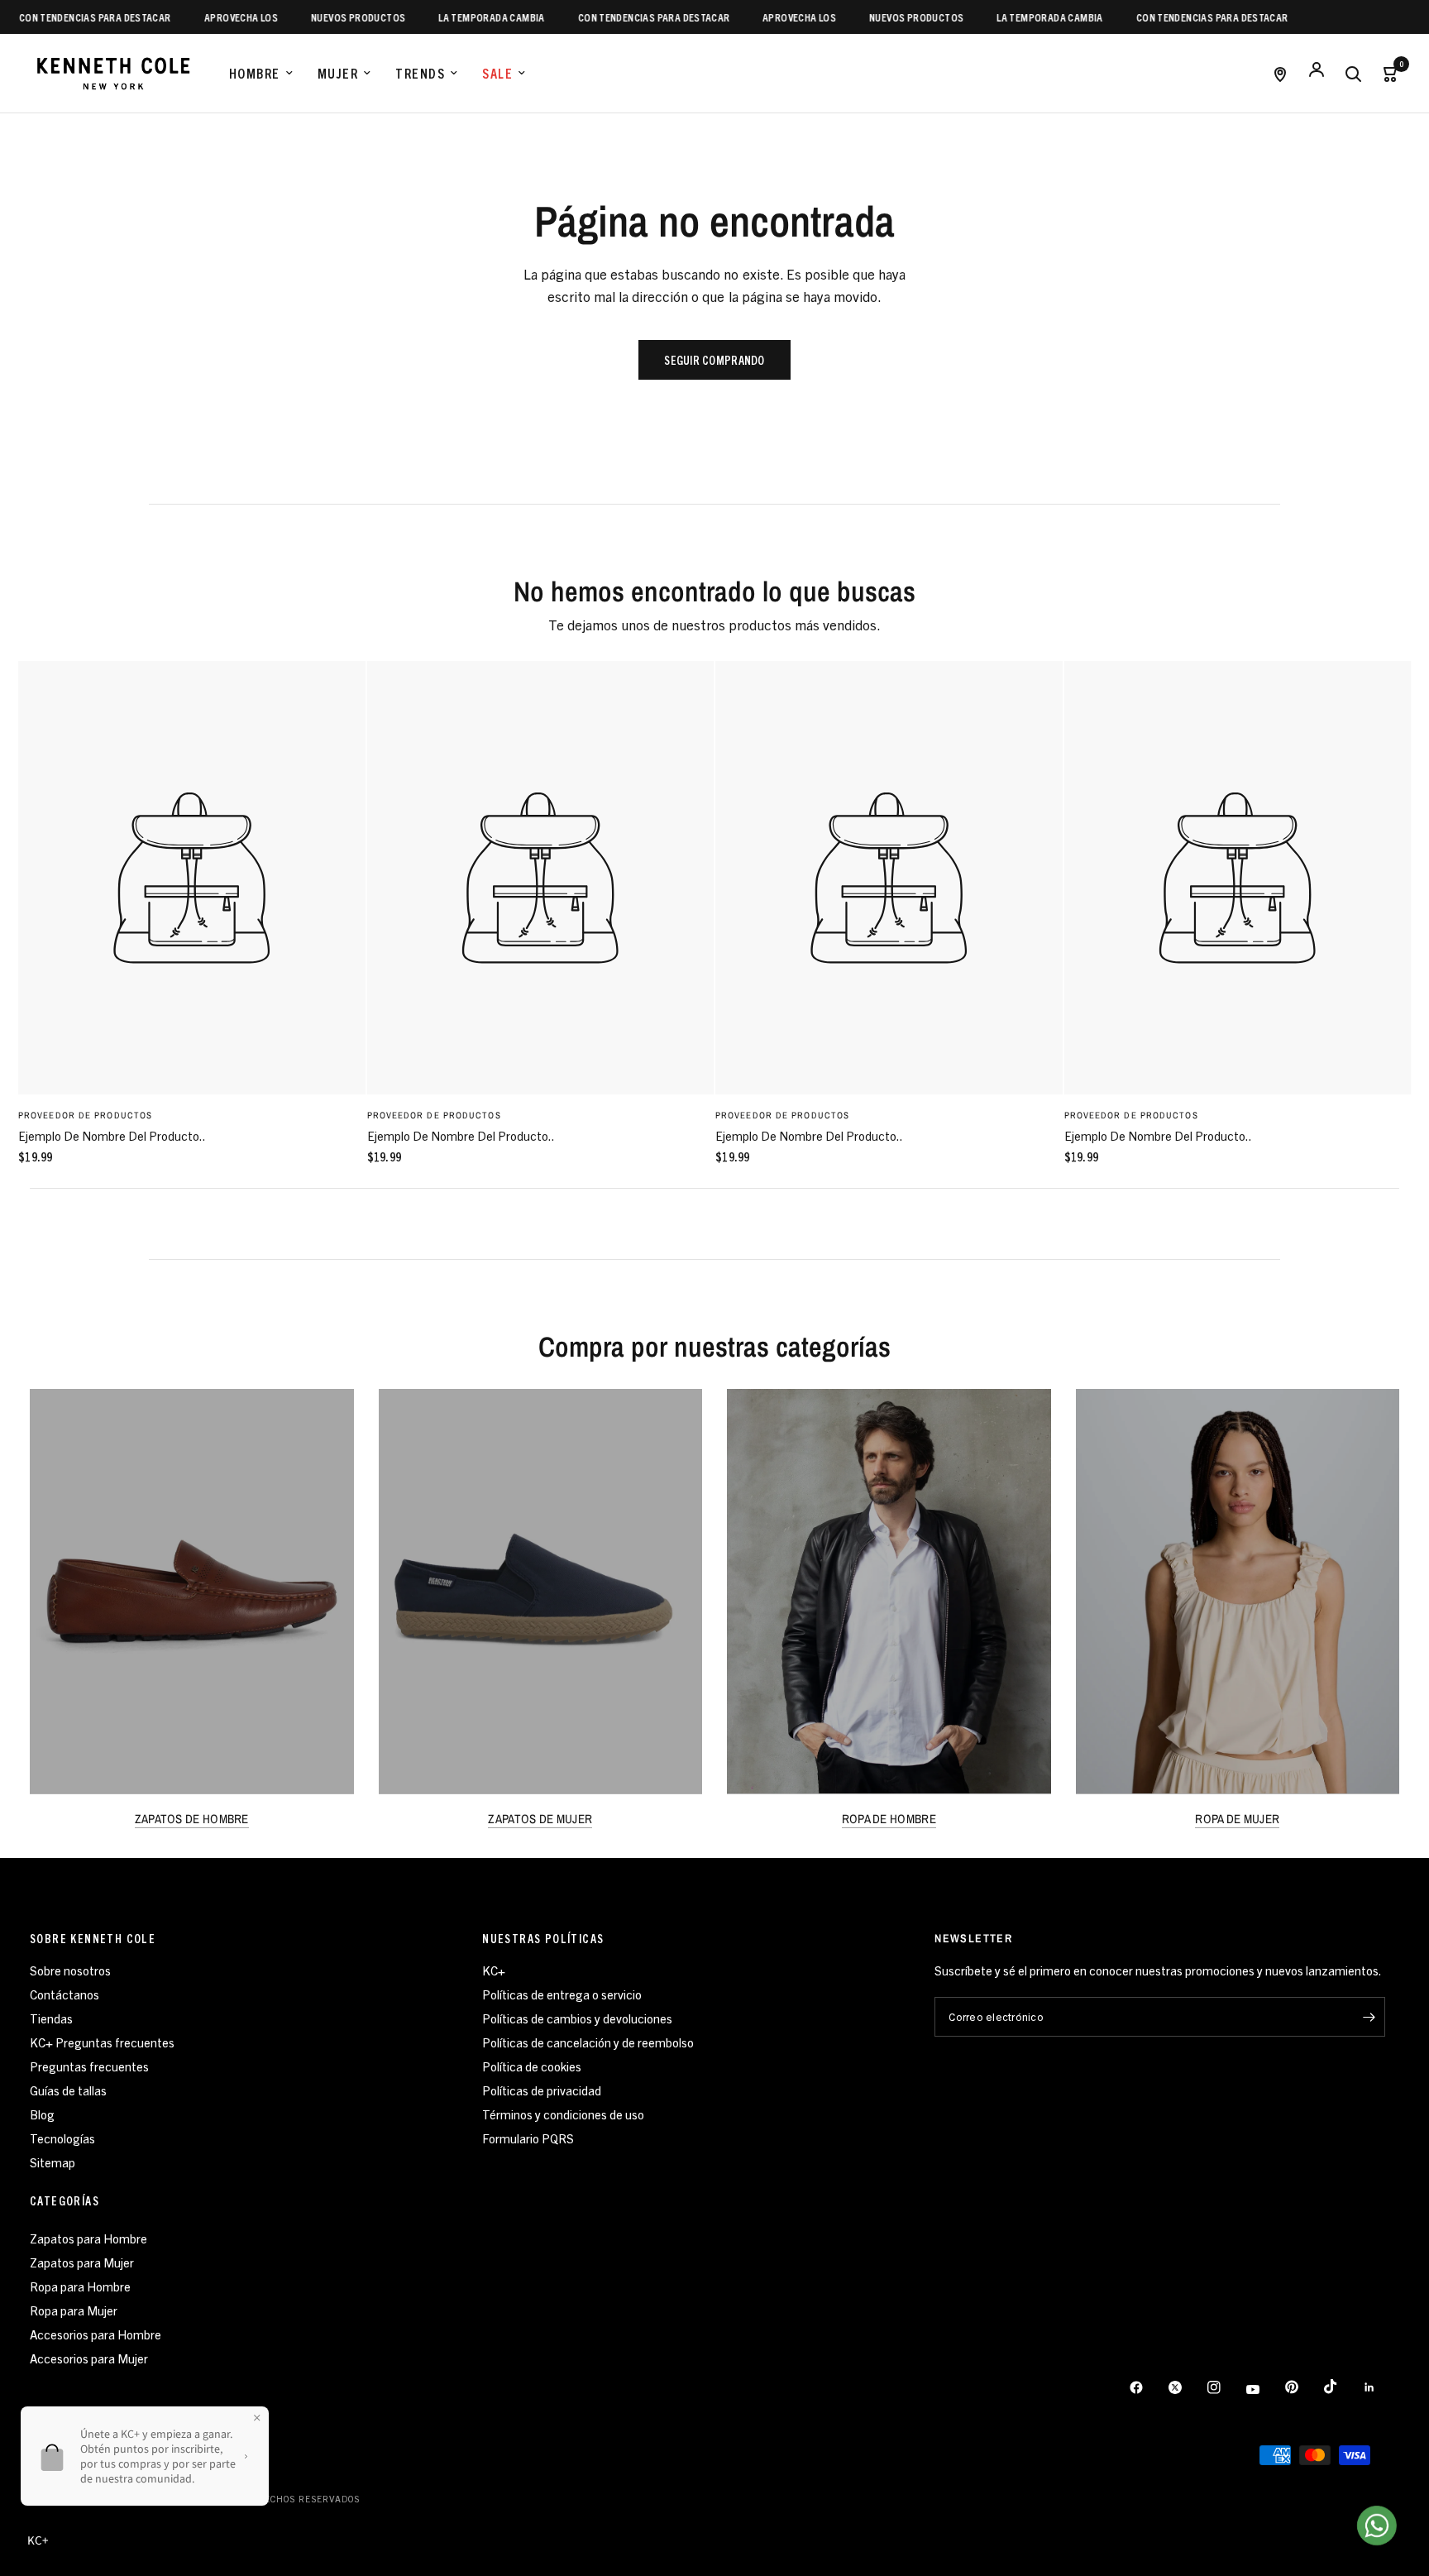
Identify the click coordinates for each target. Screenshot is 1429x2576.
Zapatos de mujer (540, 1819)
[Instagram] (1226, 2387)
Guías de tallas (68, 2090)
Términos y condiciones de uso (563, 2114)
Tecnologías (62, 2138)
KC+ (494, 1970)
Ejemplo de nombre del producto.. (112, 1135)
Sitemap (53, 2162)
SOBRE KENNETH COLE (93, 1938)
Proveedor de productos (85, 1115)
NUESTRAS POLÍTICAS (543, 1938)
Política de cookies (532, 2066)
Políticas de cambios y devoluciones (577, 2018)
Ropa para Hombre (80, 2286)
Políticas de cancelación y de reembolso (588, 2042)
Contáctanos (65, 1994)
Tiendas (51, 2018)
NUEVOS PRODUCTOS (320, 17)
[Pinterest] (1303, 2387)
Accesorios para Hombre (96, 2334)
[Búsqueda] (1353, 73)
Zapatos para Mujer (82, 2262)
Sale (497, 73)
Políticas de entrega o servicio (562, 1994)
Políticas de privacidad (542, 2090)
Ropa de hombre (889, 1819)
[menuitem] (261, 74)
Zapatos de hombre (192, 1819)
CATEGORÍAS (65, 2200)
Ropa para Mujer (74, 2310)
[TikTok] (1342, 2387)
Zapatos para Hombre (88, 2238)
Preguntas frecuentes (89, 2066)
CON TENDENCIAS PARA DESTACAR (616, 17)
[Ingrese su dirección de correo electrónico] (1369, 2017)
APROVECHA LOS (203, 17)
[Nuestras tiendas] (1280, 73)
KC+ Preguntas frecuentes (102, 2042)
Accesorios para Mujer (89, 2358)
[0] (1385, 73)
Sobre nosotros (70, 1970)
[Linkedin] (1381, 2387)
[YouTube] (1264, 2390)
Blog (42, 2114)
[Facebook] (1148, 2387)
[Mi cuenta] (1317, 73)
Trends (420, 73)
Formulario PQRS (528, 2138)
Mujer (338, 73)
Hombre (255, 73)
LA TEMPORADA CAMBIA (454, 17)
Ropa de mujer (1237, 1819)
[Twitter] (1187, 2387)
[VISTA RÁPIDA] (192, 878)
